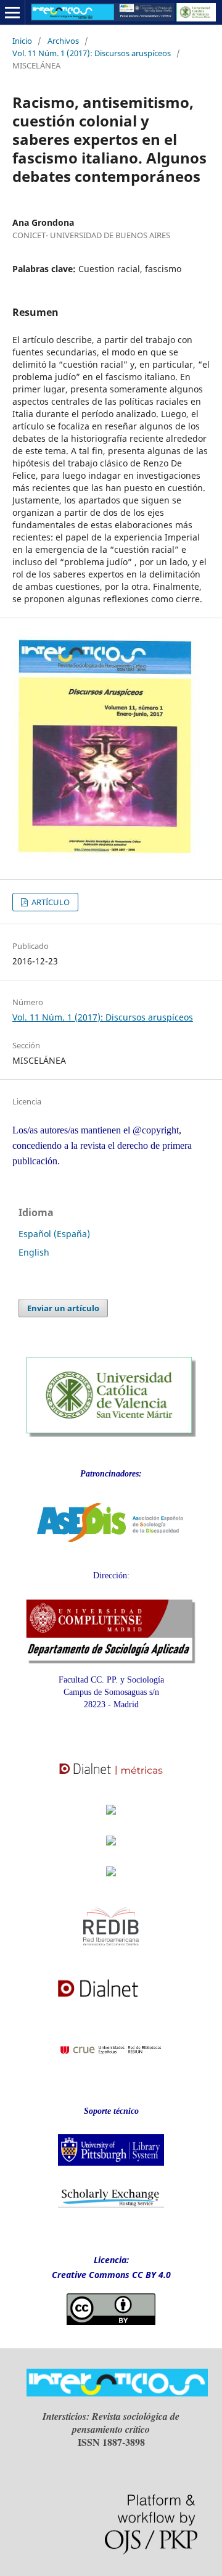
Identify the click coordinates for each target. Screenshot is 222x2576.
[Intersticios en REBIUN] (111, 2063)
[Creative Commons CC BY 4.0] (111, 2321)
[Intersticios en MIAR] (111, 1880)
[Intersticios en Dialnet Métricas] (111, 1782)
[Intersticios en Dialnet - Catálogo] (111, 2002)
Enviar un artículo (63, 1308)
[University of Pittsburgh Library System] (111, 2169)
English (34, 1252)
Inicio (22, 41)
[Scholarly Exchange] (111, 2205)
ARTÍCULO (50, 902)
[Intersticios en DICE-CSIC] (111, 1852)
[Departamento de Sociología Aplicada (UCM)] (111, 1661)
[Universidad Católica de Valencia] (111, 1434)
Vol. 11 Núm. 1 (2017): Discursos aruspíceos (92, 53)
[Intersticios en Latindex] (111, 1818)
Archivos (63, 41)
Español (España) (54, 1234)
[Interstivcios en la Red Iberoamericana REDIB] (111, 1954)
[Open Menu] (12, 12)
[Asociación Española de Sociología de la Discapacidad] (111, 1551)
